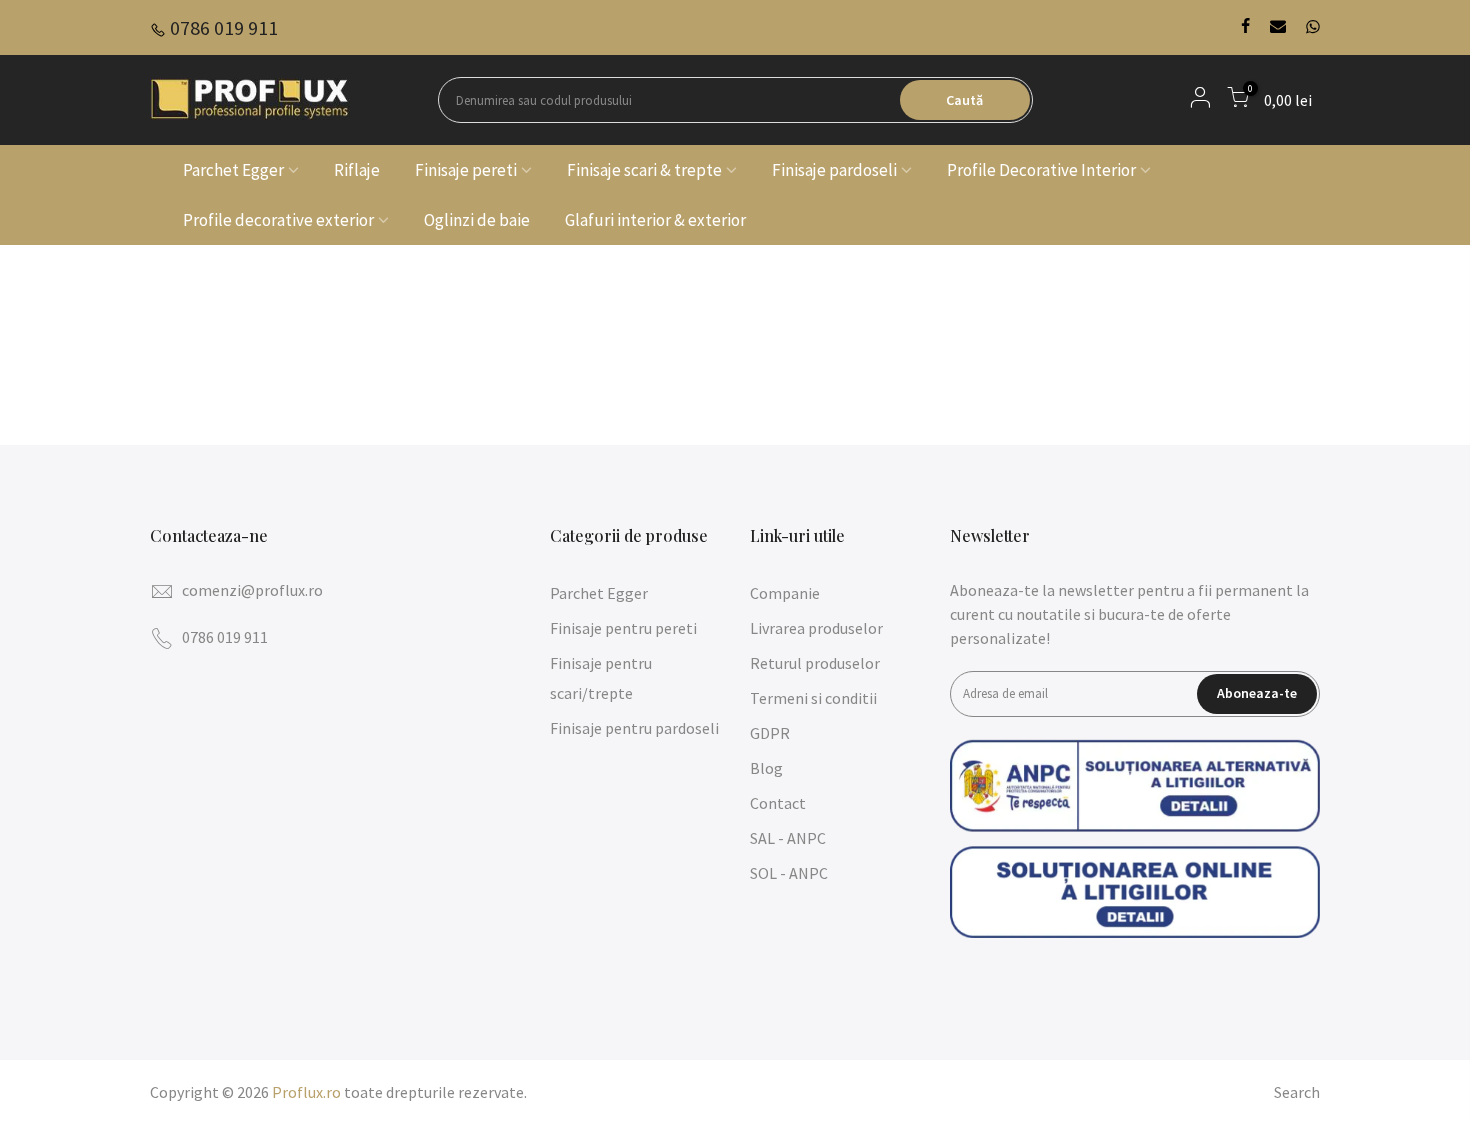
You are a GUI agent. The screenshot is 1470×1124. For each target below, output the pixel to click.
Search (1297, 1092)
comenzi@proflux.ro (252, 590)
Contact (778, 803)
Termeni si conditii (813, 698)
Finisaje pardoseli (834, 170)
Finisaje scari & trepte (644, 170)
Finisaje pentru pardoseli (634, 728)
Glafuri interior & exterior (655, 220)
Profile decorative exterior (278, 220)
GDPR (770, 733)
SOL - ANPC (789, 873)
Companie (785, 593)
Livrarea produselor (816, 628)
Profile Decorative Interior (1041, 170)
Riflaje (357, 170)
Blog (766, 768)
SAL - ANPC (788, 838)
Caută (964, 100)
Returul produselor (815, 663)
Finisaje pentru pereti (623, 628)
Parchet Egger (233, 170)
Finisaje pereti (466, 170)
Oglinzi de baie (477, 220)
